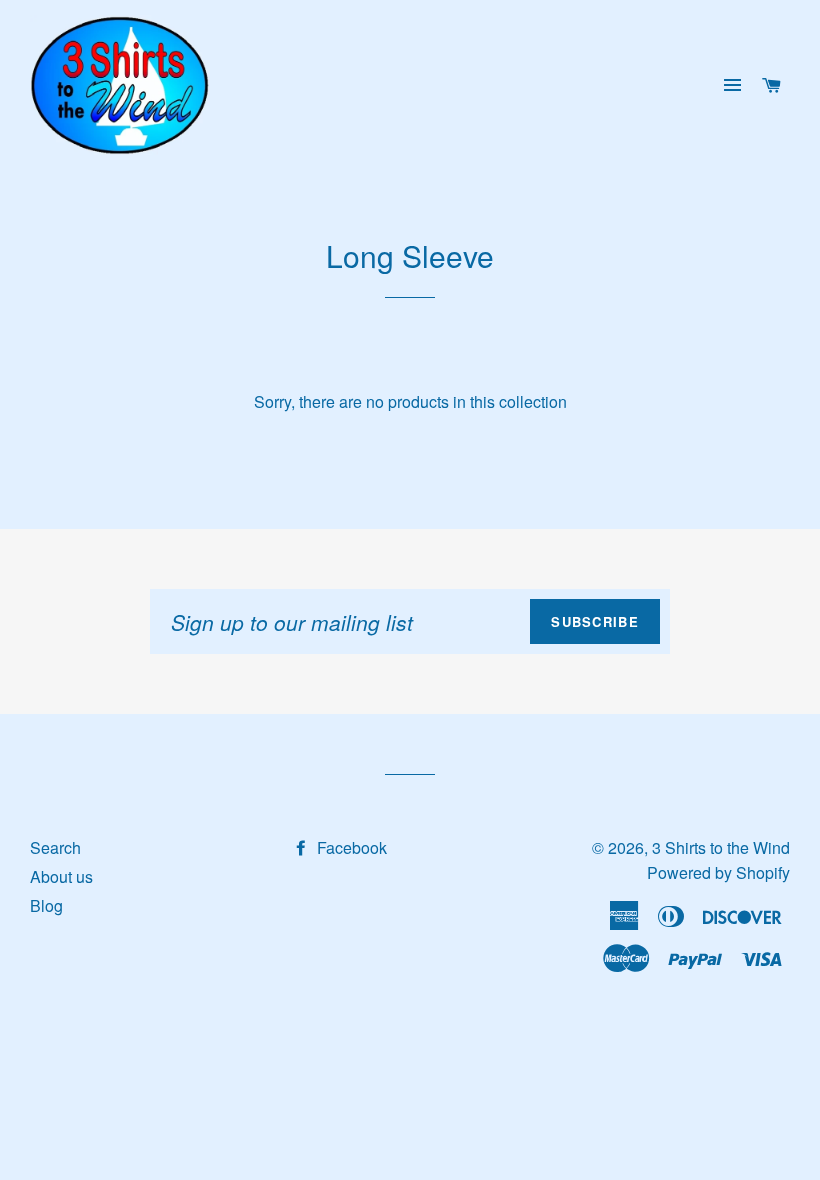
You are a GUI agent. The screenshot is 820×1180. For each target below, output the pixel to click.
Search (55, 847)
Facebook (350, 847)
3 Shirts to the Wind (721, 847)
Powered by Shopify (718, 872)
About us (61, 876)
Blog (46, 905)
